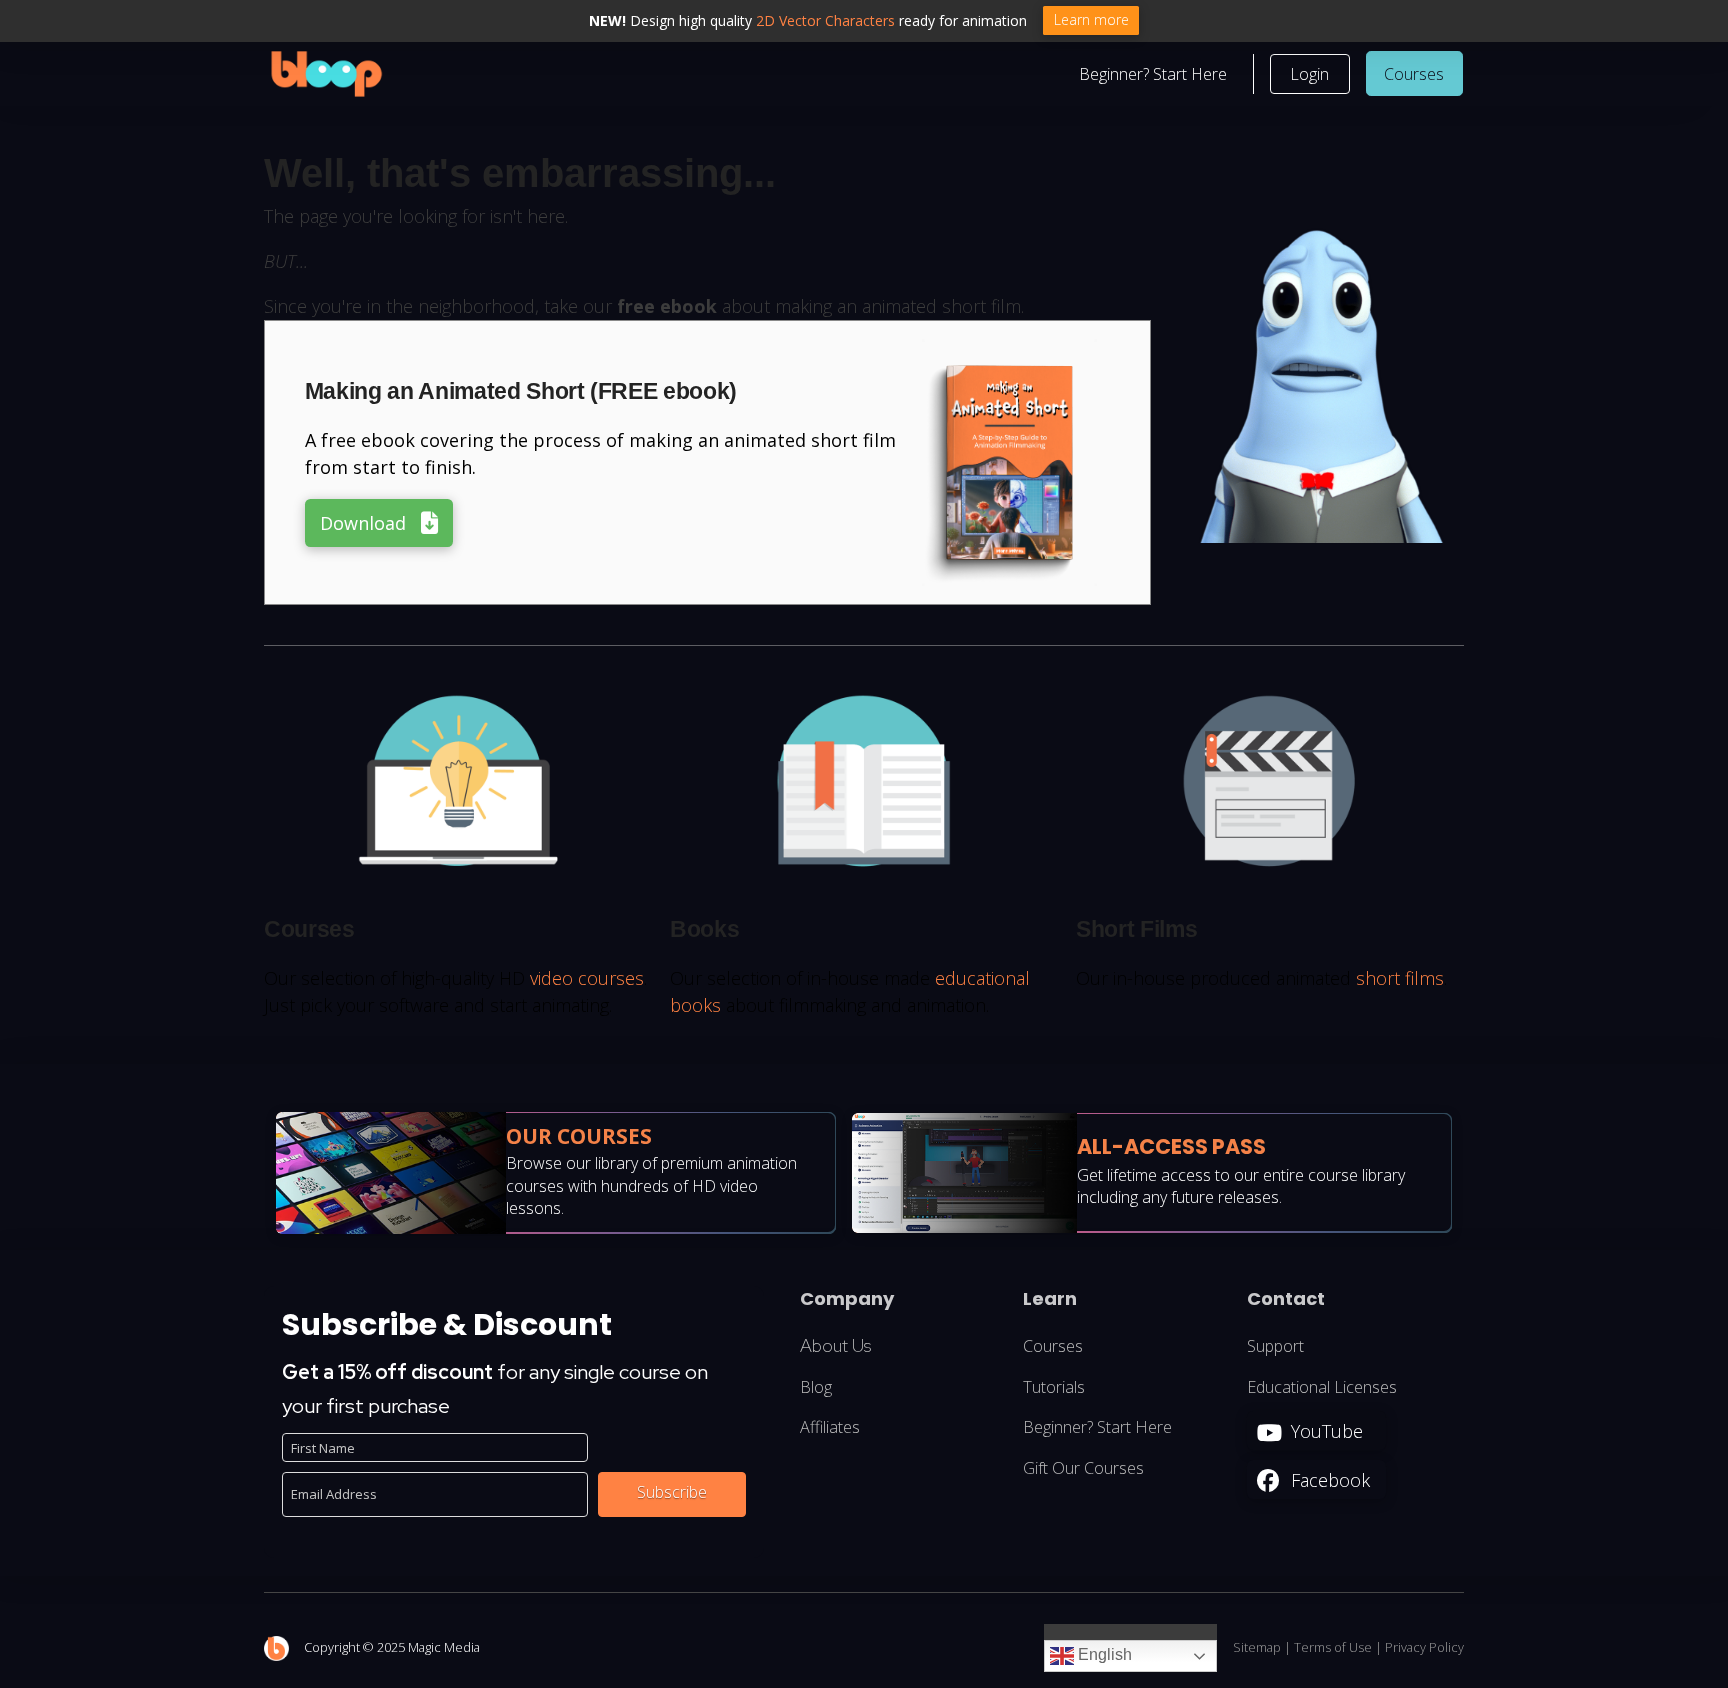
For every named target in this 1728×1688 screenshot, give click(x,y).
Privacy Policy (1424, 1647)
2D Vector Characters (825, 20)
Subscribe (672, 1492)
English (1103, 1655)
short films (1400, 978)
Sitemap (1257, 1647)
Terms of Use (1333, 1647)
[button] (1310, 74)
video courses (587, 978)
